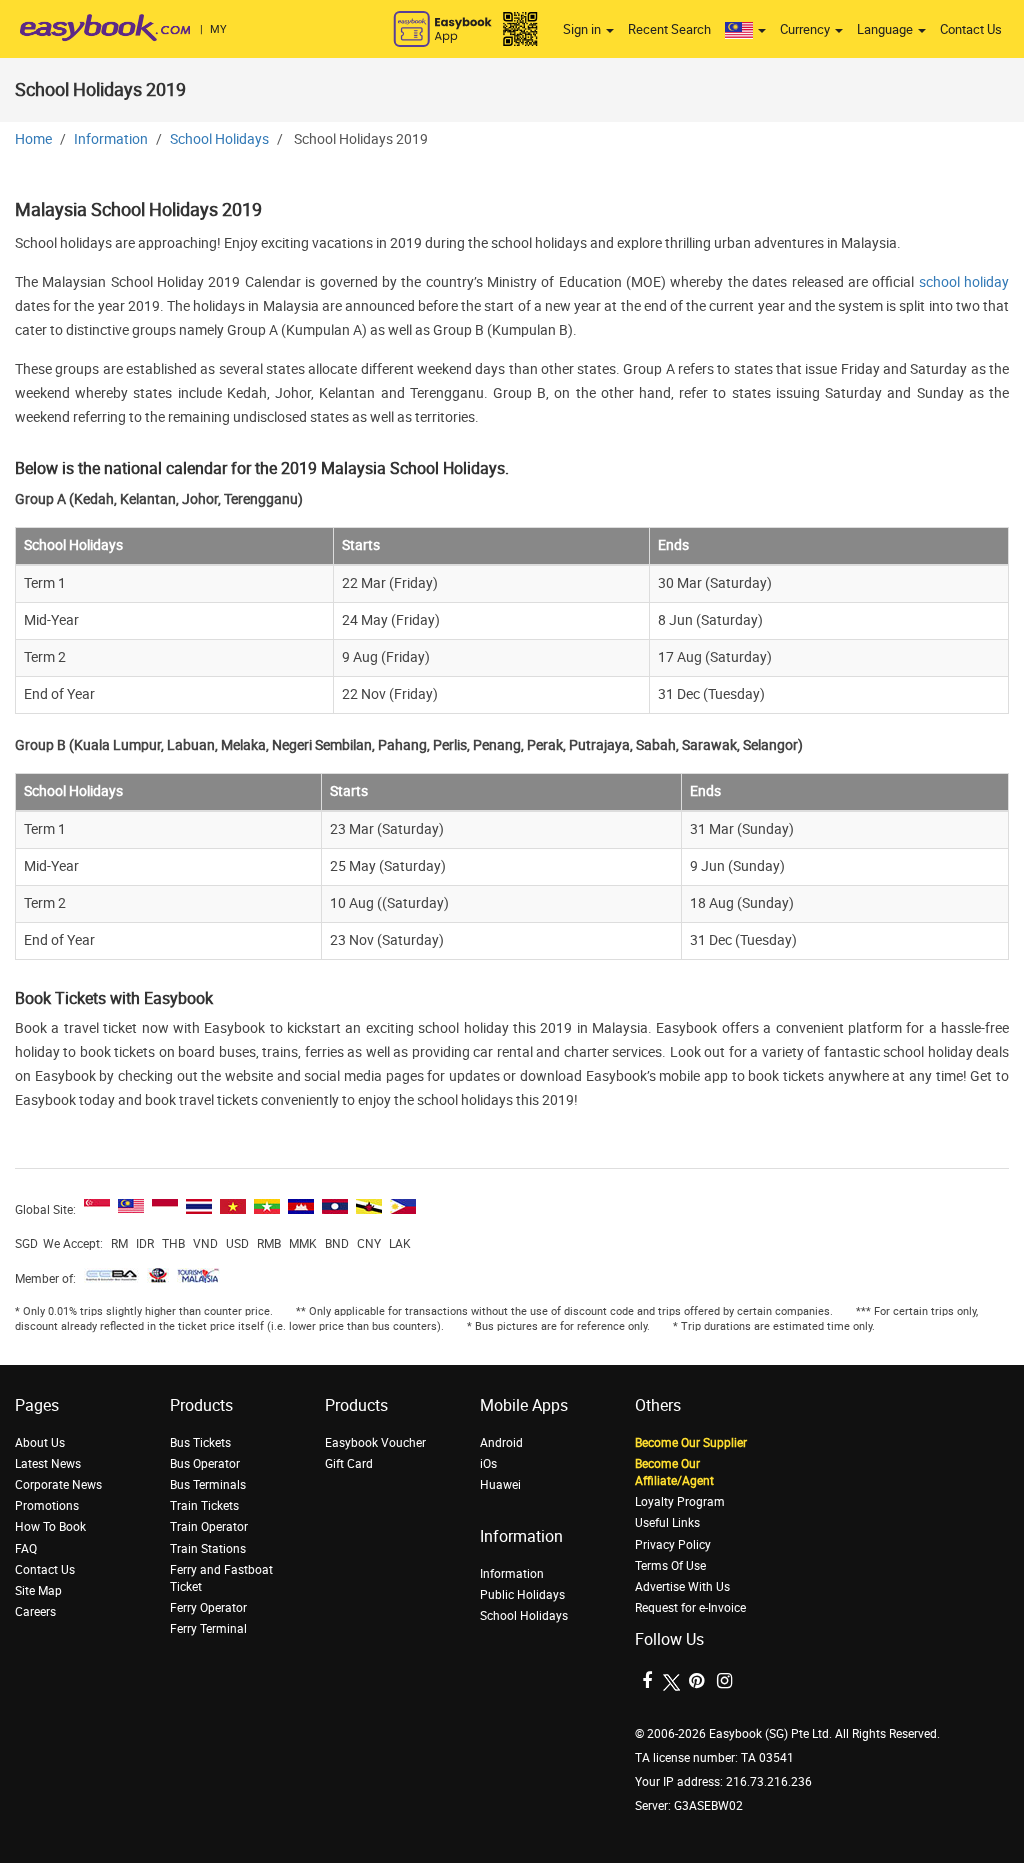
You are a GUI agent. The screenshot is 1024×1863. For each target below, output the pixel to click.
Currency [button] (806, 29)
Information (111, 139)
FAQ (26, 1549)
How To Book (50, 1527)
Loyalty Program (680, 1502)
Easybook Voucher (375, 1443)
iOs (488, 1464)
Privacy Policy (673, 1545)
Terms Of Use (670, 1566)
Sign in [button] (583, 29)
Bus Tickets (200, 1443)
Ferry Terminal (208, 1629)
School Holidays (219, 139)
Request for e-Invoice (690, 1608)
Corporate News (58, 1485)
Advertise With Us (682, 1587)
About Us (40, 1443)
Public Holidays (522, 1595)
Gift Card (349, 1464)
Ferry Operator (208, 1608)
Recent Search (669, 29)
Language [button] (886, 29)
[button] (745, 30)
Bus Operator (205, 1464)
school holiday (964, 282)
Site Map (38, 1591)
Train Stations (208, 1549)
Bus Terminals (208, 1485)
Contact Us (971, 29)
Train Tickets (204, 1506)
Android (501, 1443)
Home (33, 139)
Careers (35, 1612)
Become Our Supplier (691, 1443)
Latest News (48, 1464)
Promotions (47, 1506)
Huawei (500, 1485)
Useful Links (667, 1523)
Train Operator (209, 1527)
